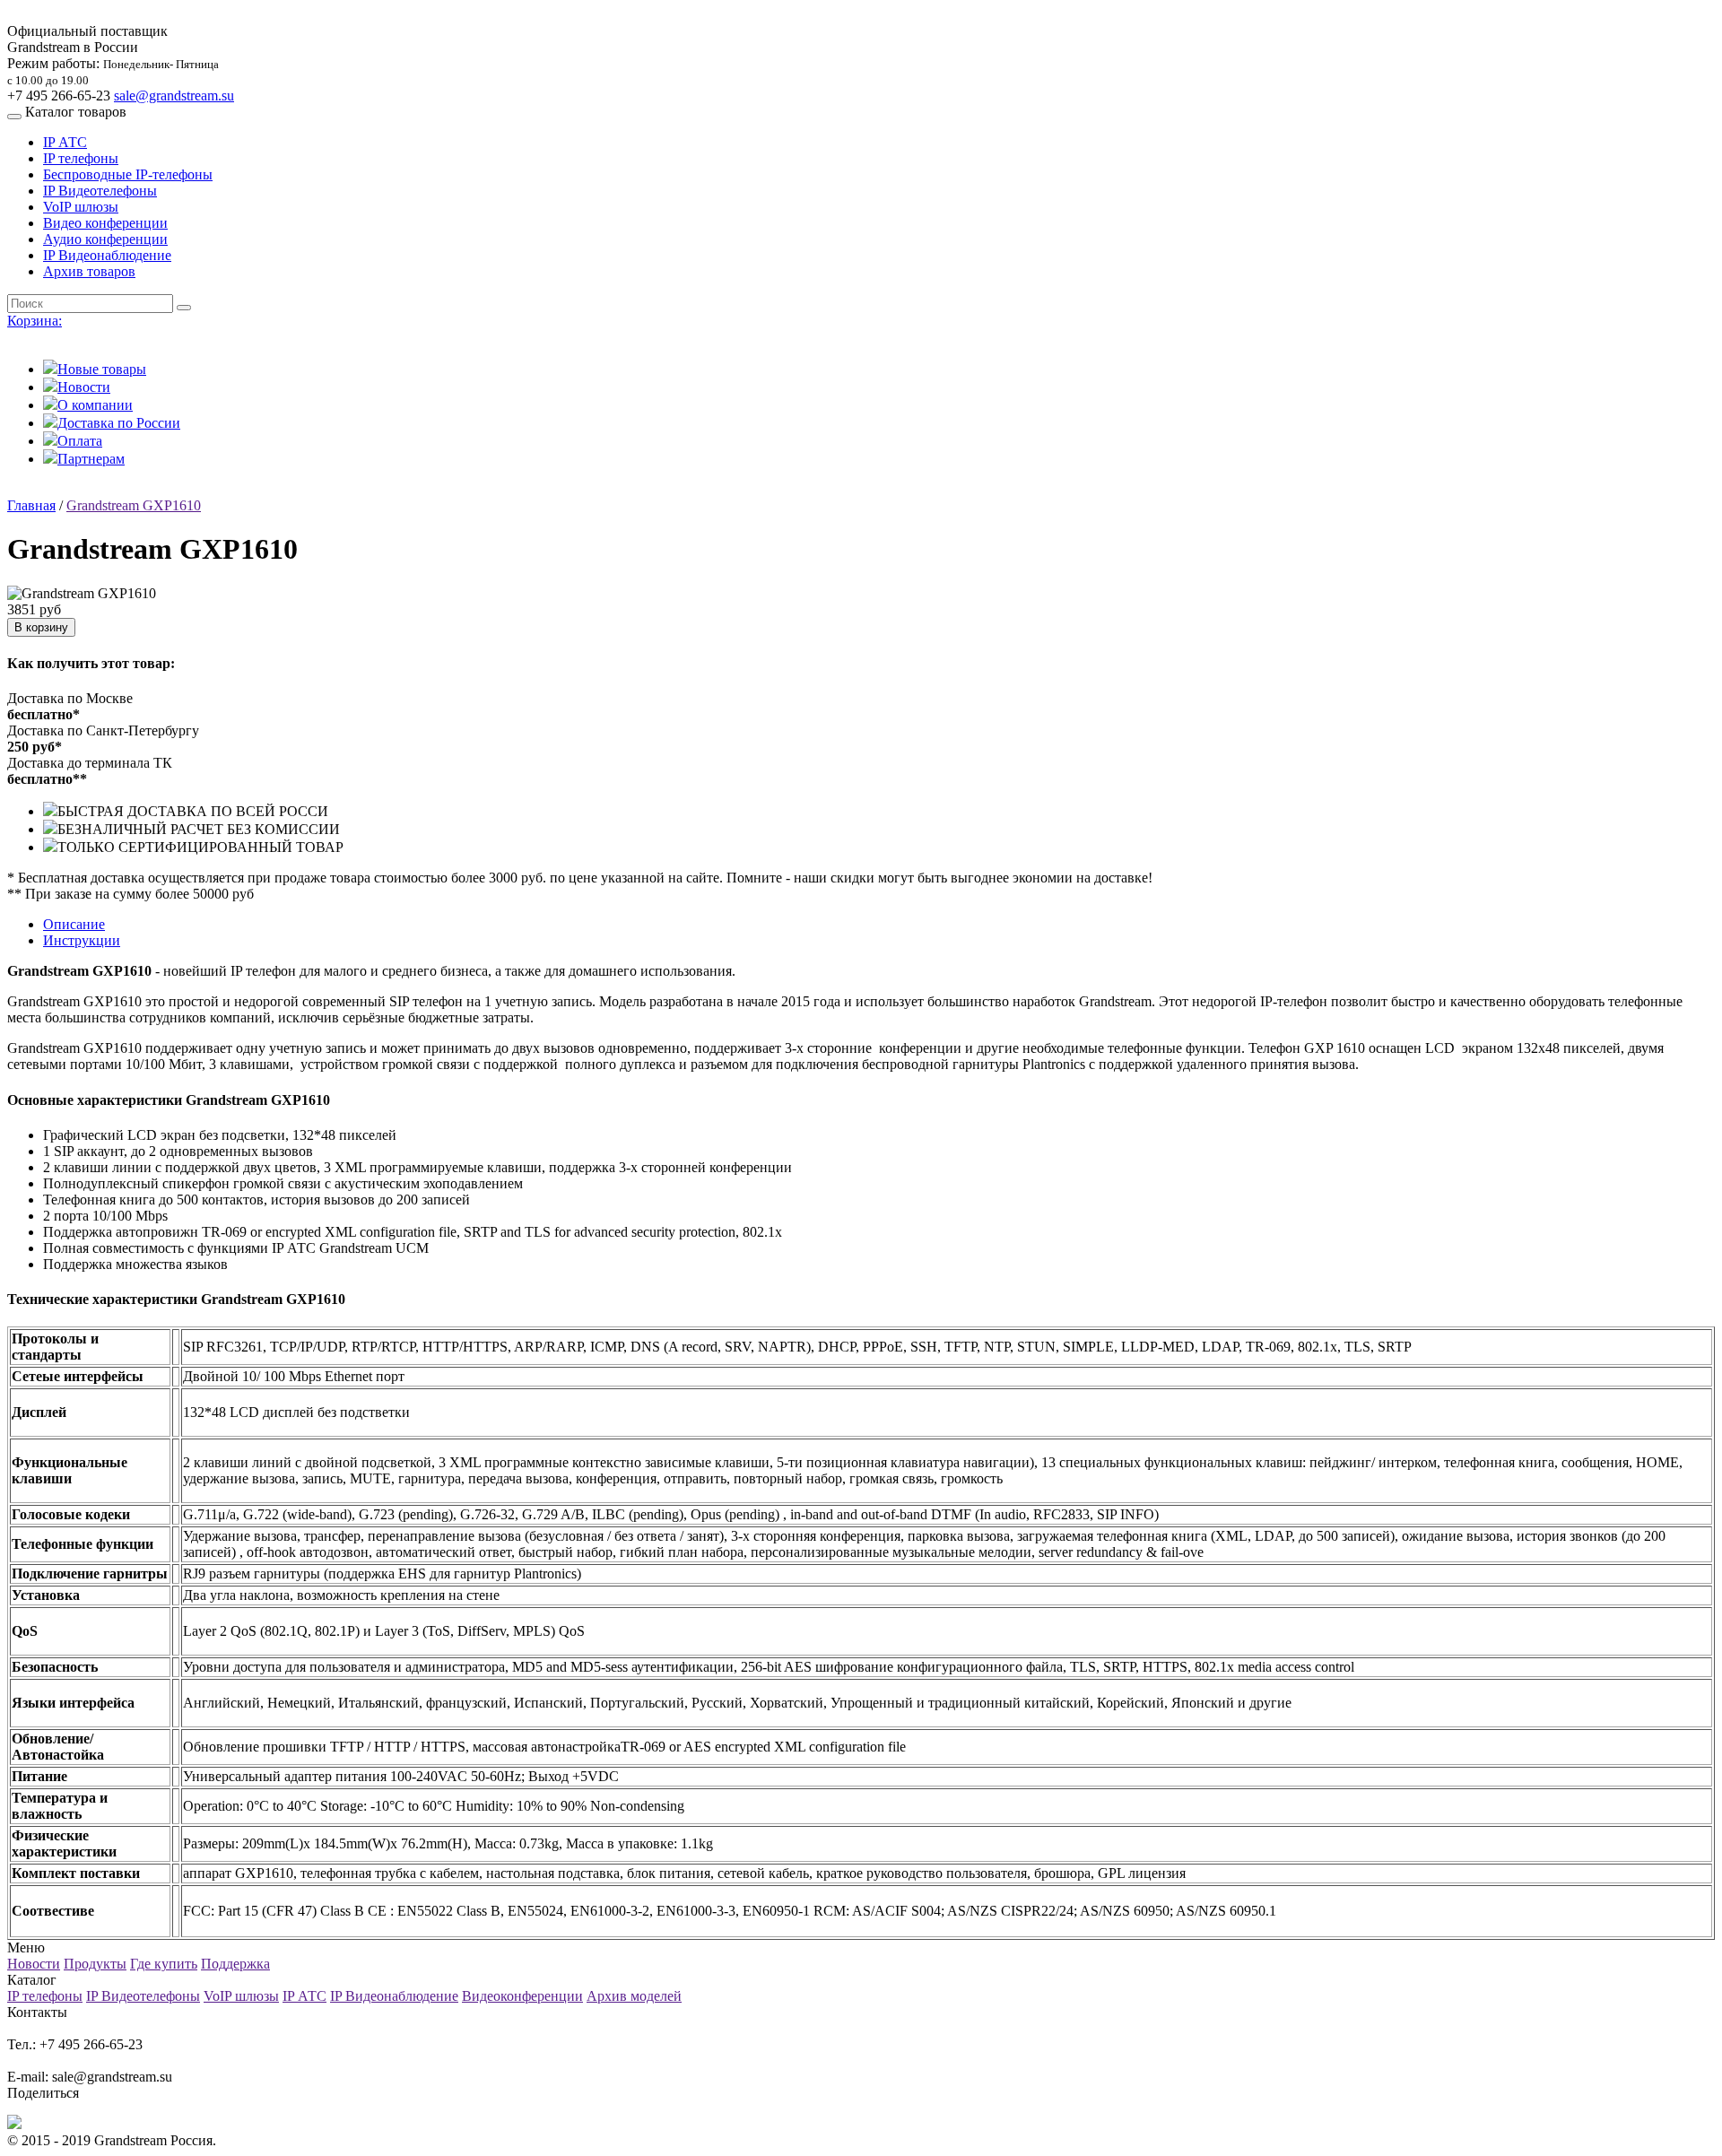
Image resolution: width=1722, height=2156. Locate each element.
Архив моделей (634, 1996)
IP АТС (65, 142)
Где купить (164, 1964)
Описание (74, 924)
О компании (95, 405)
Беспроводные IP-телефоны (128, 174)
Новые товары (102, 369)
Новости (84, 387)
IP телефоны (81, 158)
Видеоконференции (522, 1996)
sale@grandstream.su (174, 96)
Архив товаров (89, 271)
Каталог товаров (76, 112)
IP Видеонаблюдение (107, 255)
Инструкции (82, 940)
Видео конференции (105, 223)
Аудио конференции (105, 239)
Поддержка (235, 1964)
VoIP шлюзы (81, 207)
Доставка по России (119, 423)
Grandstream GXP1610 (134, 505)
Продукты (95, 1964)
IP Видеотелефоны (100, 191)
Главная (31, 505)
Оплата (80, 441)
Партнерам (91, 459)
